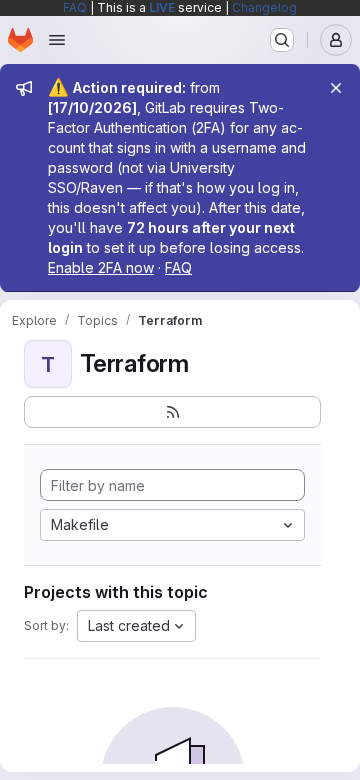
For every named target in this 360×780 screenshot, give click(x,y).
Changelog (264, 7)
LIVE (162, 7)
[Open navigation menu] (57, 40)
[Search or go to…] (282, 40)
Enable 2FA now (101, 267)
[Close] (336, 88)
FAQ (75, 7)
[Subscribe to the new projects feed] (172, 412)
